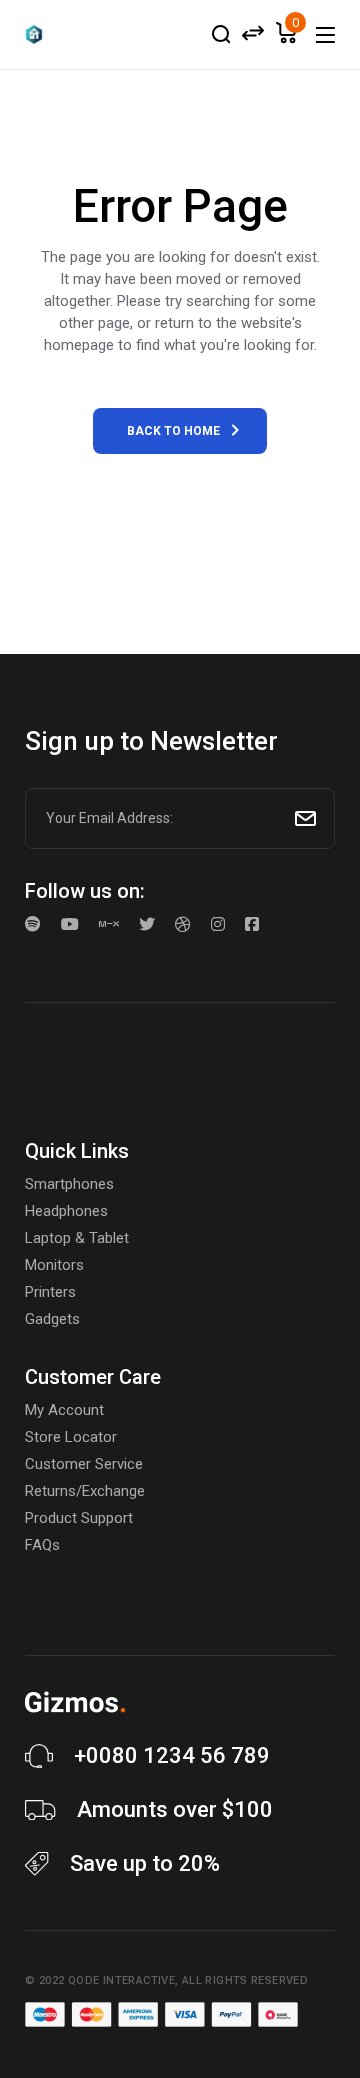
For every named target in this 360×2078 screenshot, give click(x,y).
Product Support (79, 1518)
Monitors (54, 1265)
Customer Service (84, 1464)
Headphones (66, 1211)
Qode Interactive (121, 1980)
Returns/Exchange (85, 1491)
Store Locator (71, 1437)
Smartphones (69, 1184)
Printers (50, 1292)
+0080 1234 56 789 (172, 1755)
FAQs (42, 1545)
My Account (64, 1410)
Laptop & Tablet (77, 1238)
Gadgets (52, 1319)
